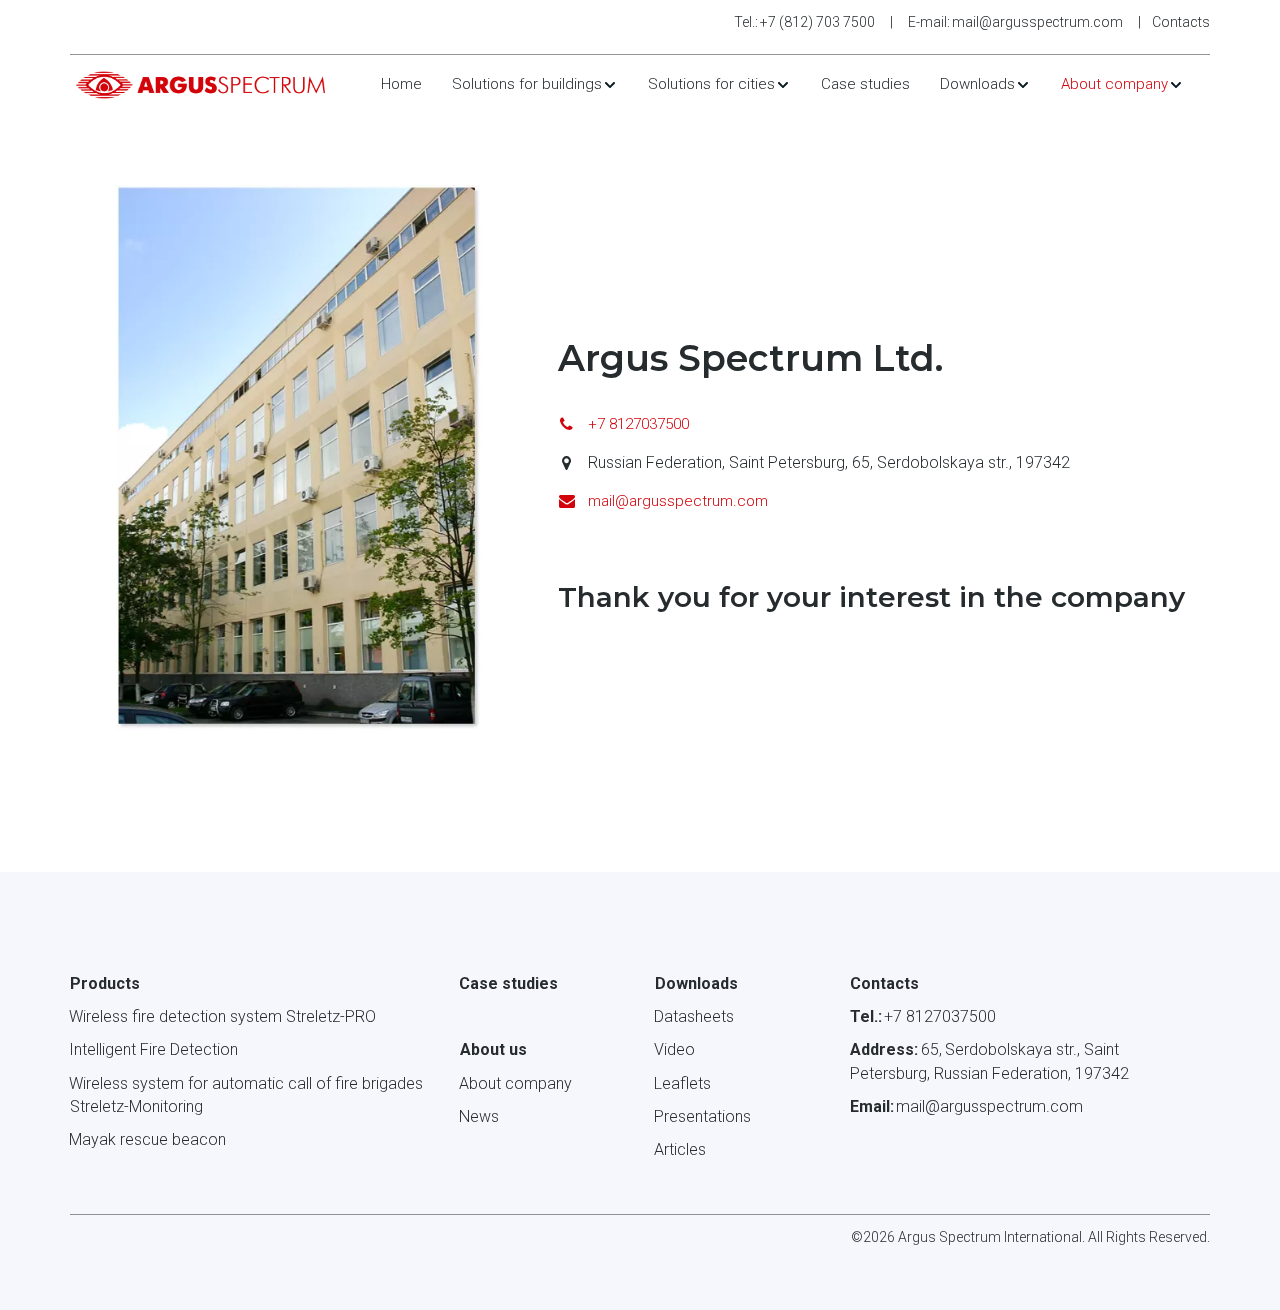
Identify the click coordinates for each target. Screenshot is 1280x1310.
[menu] (782, 85)
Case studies (865, 84)
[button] (535, 85)
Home (401, 84)
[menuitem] (401, 85)
